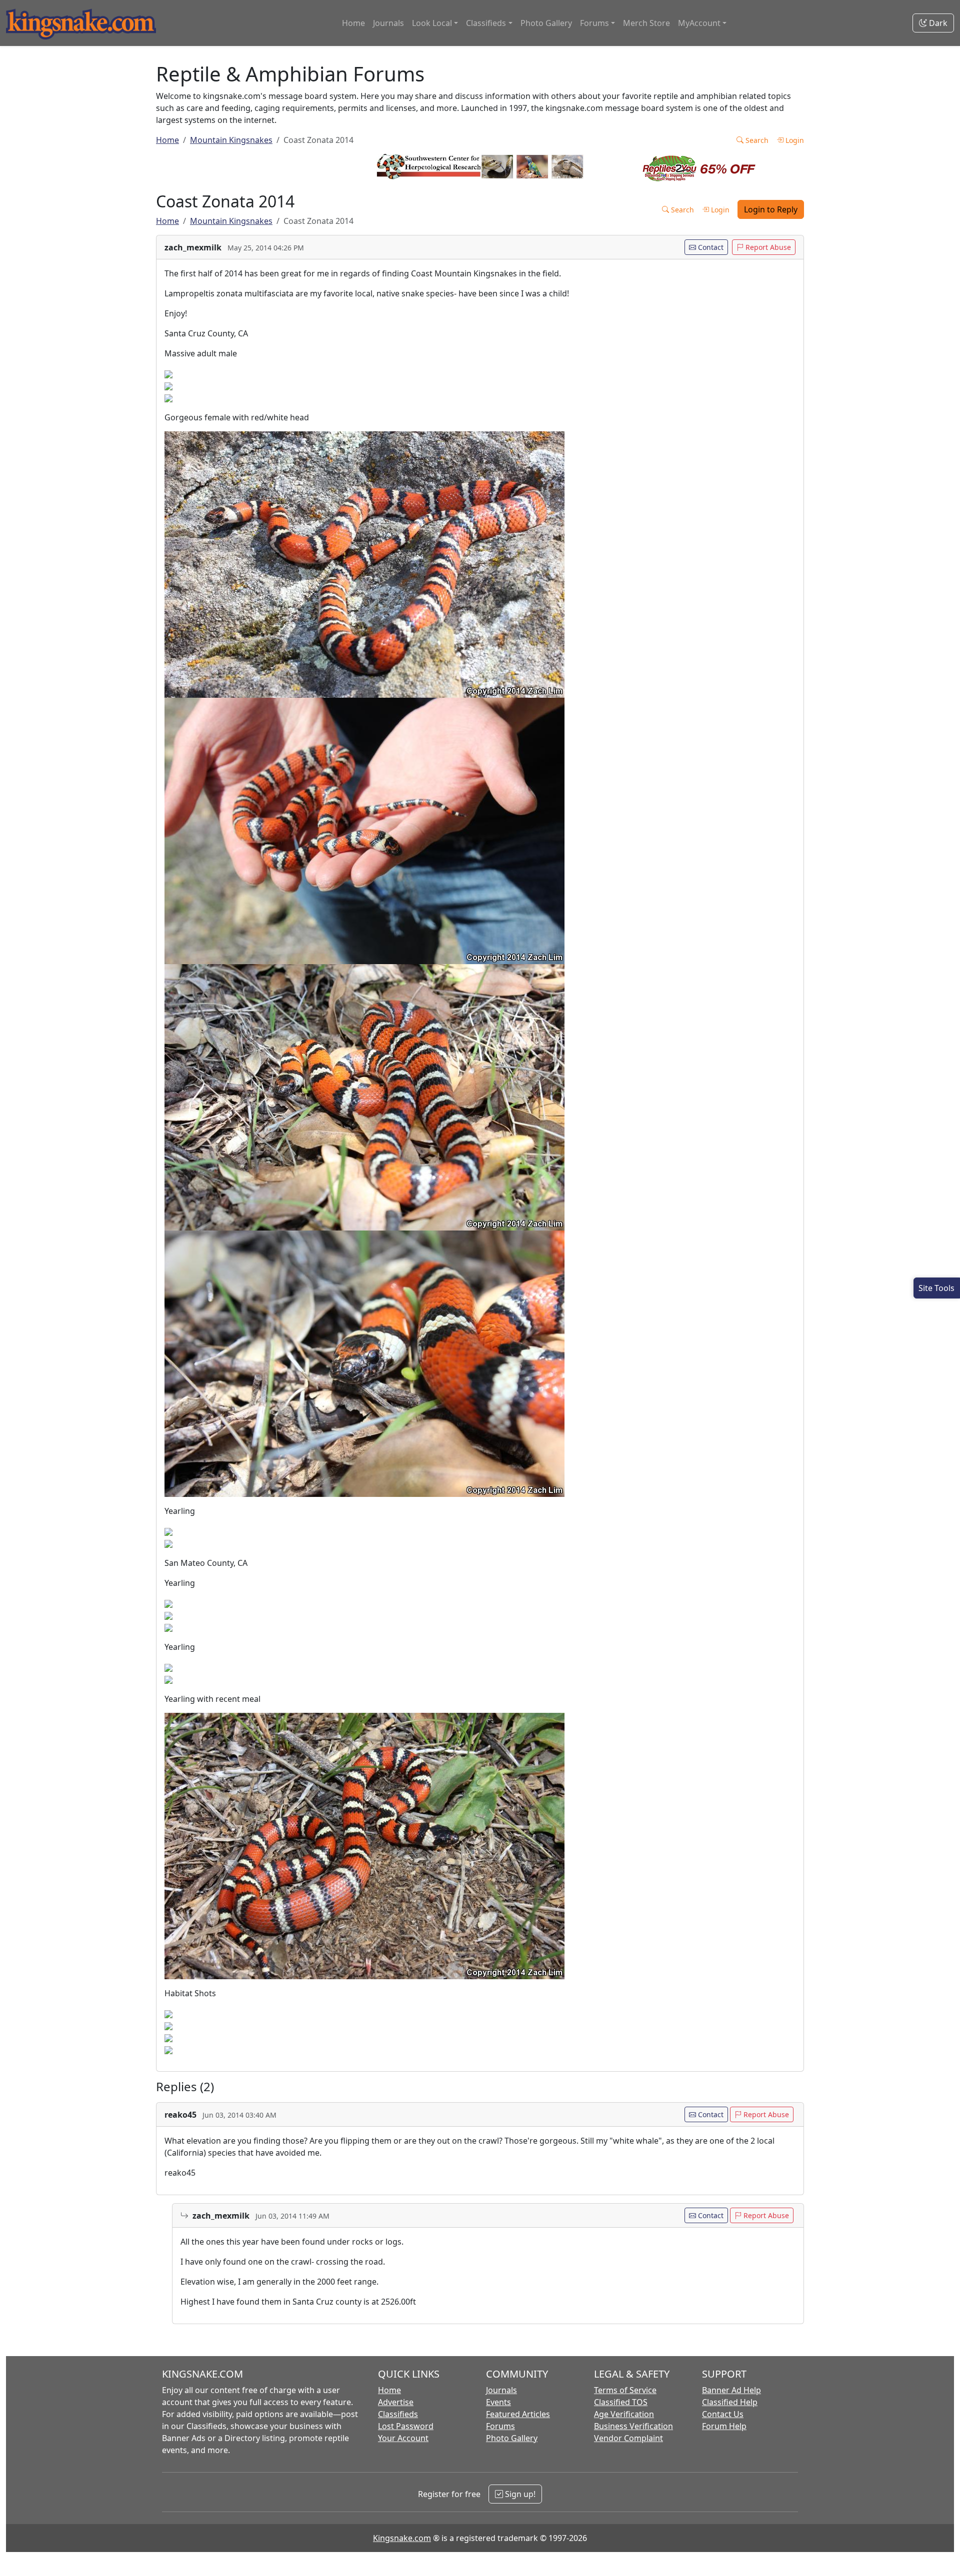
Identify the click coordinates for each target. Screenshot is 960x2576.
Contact (710, 247)
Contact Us (723, 2414)
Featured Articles (518, 2414)
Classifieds (398, 2414)
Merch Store (646, 23)
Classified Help (730, 2402)
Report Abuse (767, 247)
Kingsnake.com (402, 2538)
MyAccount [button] (699, 23)
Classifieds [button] (486, 23)
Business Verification (633, 2426)
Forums (500, 2426)
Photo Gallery (546, 23)
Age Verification (624, 2414)
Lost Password (406, 2426)
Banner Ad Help (731, 2390)
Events (498, 2402)
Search (756, 140)
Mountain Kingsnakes (231, 140)
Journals (388, 23)
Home (353, 23)
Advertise (396, 2402)
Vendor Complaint (628, 2438)
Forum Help (724, 2426)
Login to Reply (771, 209)
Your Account (403, 2438)
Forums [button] (594, 23)
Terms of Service (625, 2390)
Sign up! (519, 2494)
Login (794, 140)
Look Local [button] (432, 23)
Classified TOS (621, 2402)
